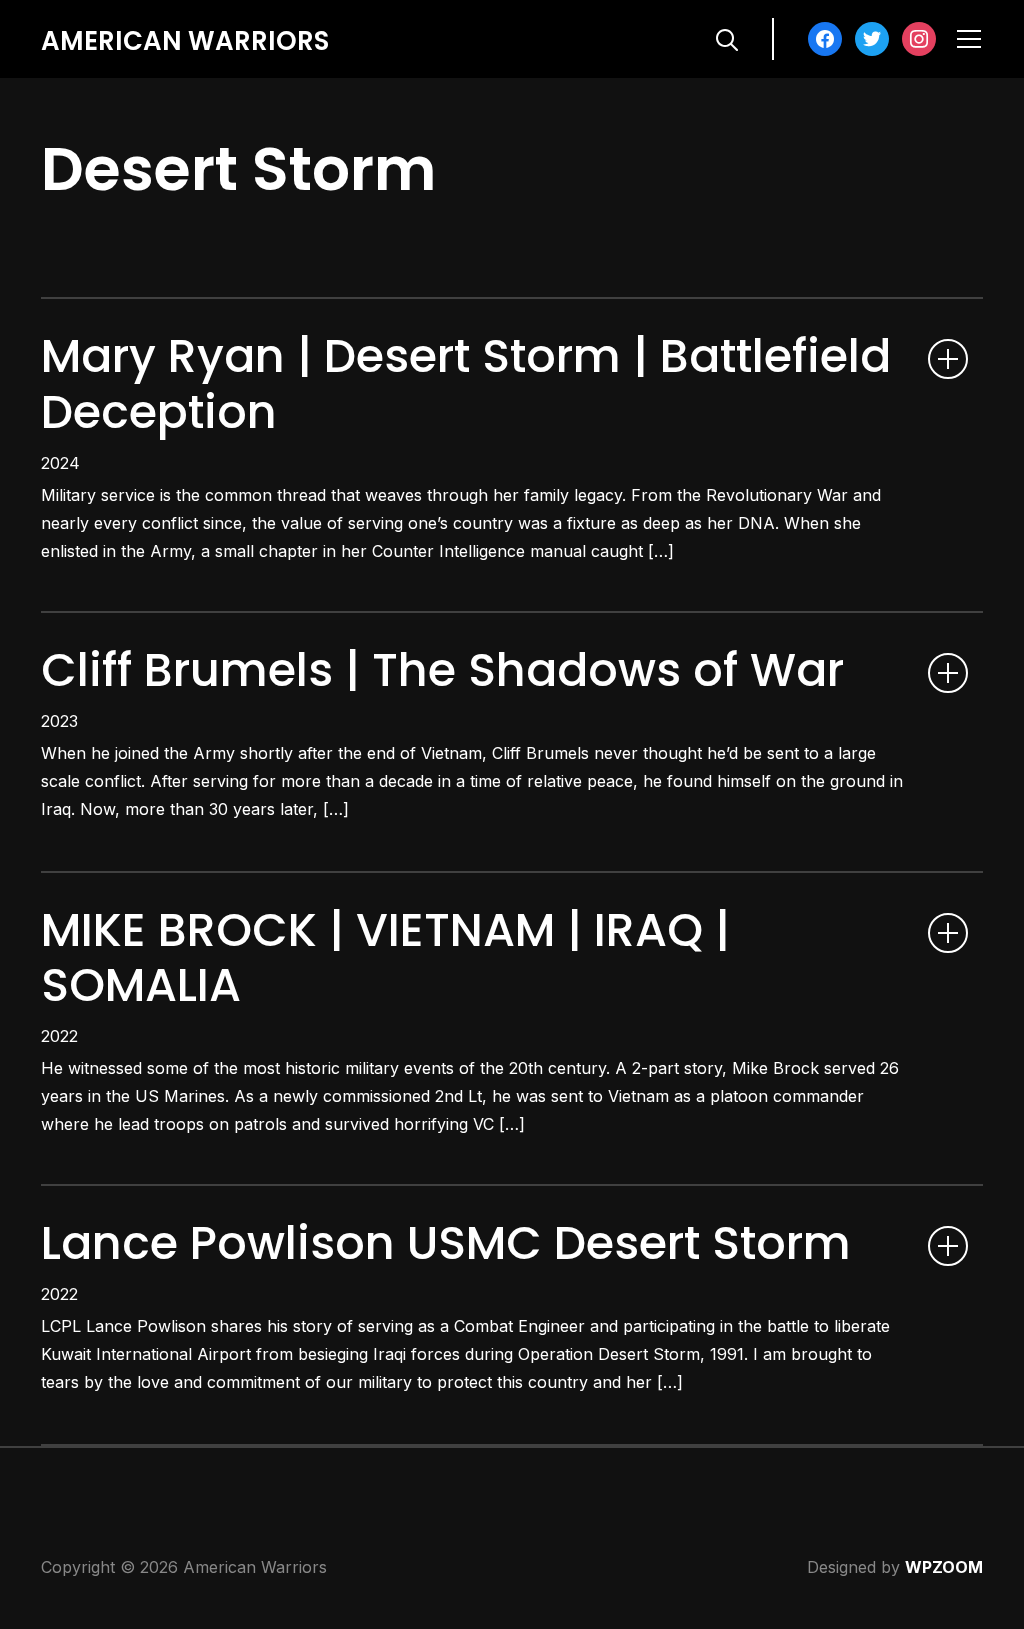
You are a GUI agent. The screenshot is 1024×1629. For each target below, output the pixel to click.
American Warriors (185, 41)
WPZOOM (944, 1567)
